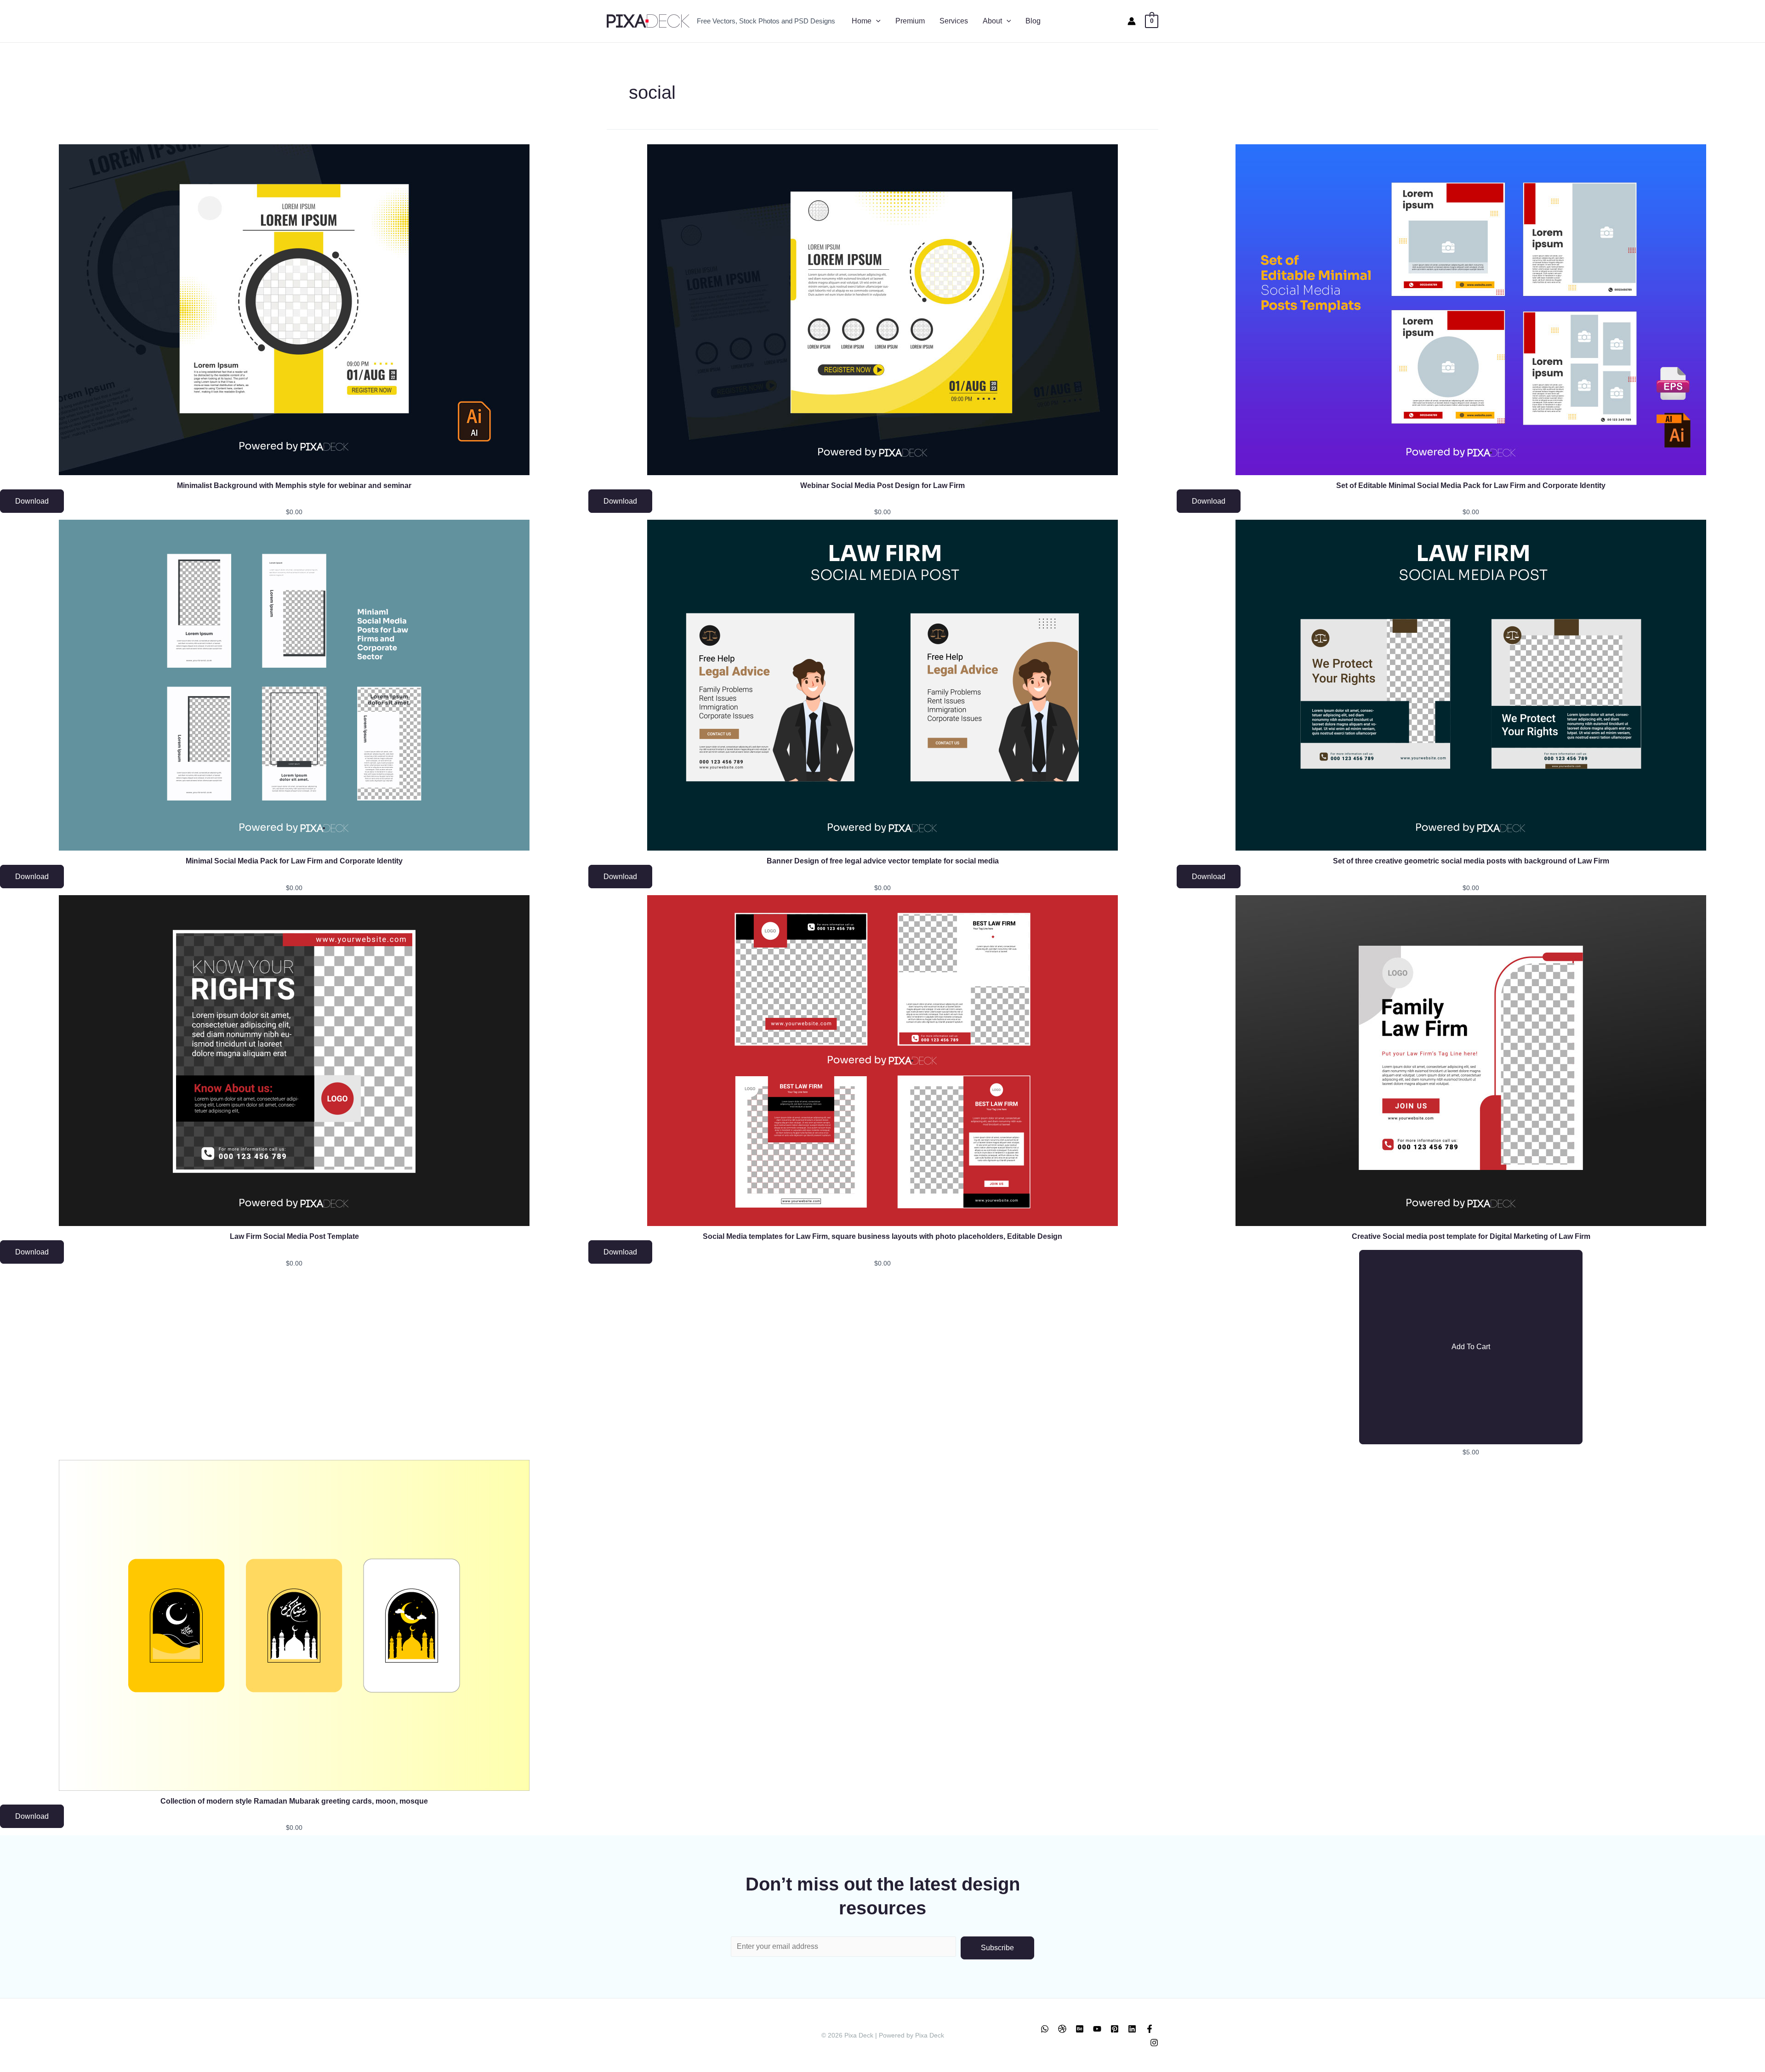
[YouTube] (1097, 2029)
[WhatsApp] (1045, 2029)
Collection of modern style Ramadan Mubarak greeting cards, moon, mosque (294, 1801)
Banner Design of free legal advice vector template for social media (883, 861)
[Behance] (1080, 2029)
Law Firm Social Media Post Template (294, 1236)
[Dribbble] (1062, 2029)
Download (32, 501)
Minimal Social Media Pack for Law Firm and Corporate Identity (294, 861)
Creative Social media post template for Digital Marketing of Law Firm (1471, 1236)
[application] (876, 21)
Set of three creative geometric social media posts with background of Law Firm (1471, 861)
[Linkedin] (1132, 2029)
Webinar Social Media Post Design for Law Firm (882, 485)
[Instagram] (1154, 2043)
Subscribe (997, 1948)
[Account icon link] (1132, 21)
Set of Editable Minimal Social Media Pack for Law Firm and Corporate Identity (1471, 485)
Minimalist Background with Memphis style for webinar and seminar (294, 485)
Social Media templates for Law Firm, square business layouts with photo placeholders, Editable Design (882, 1236)
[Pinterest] (1115, 2029)
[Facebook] (1150, 2029)
